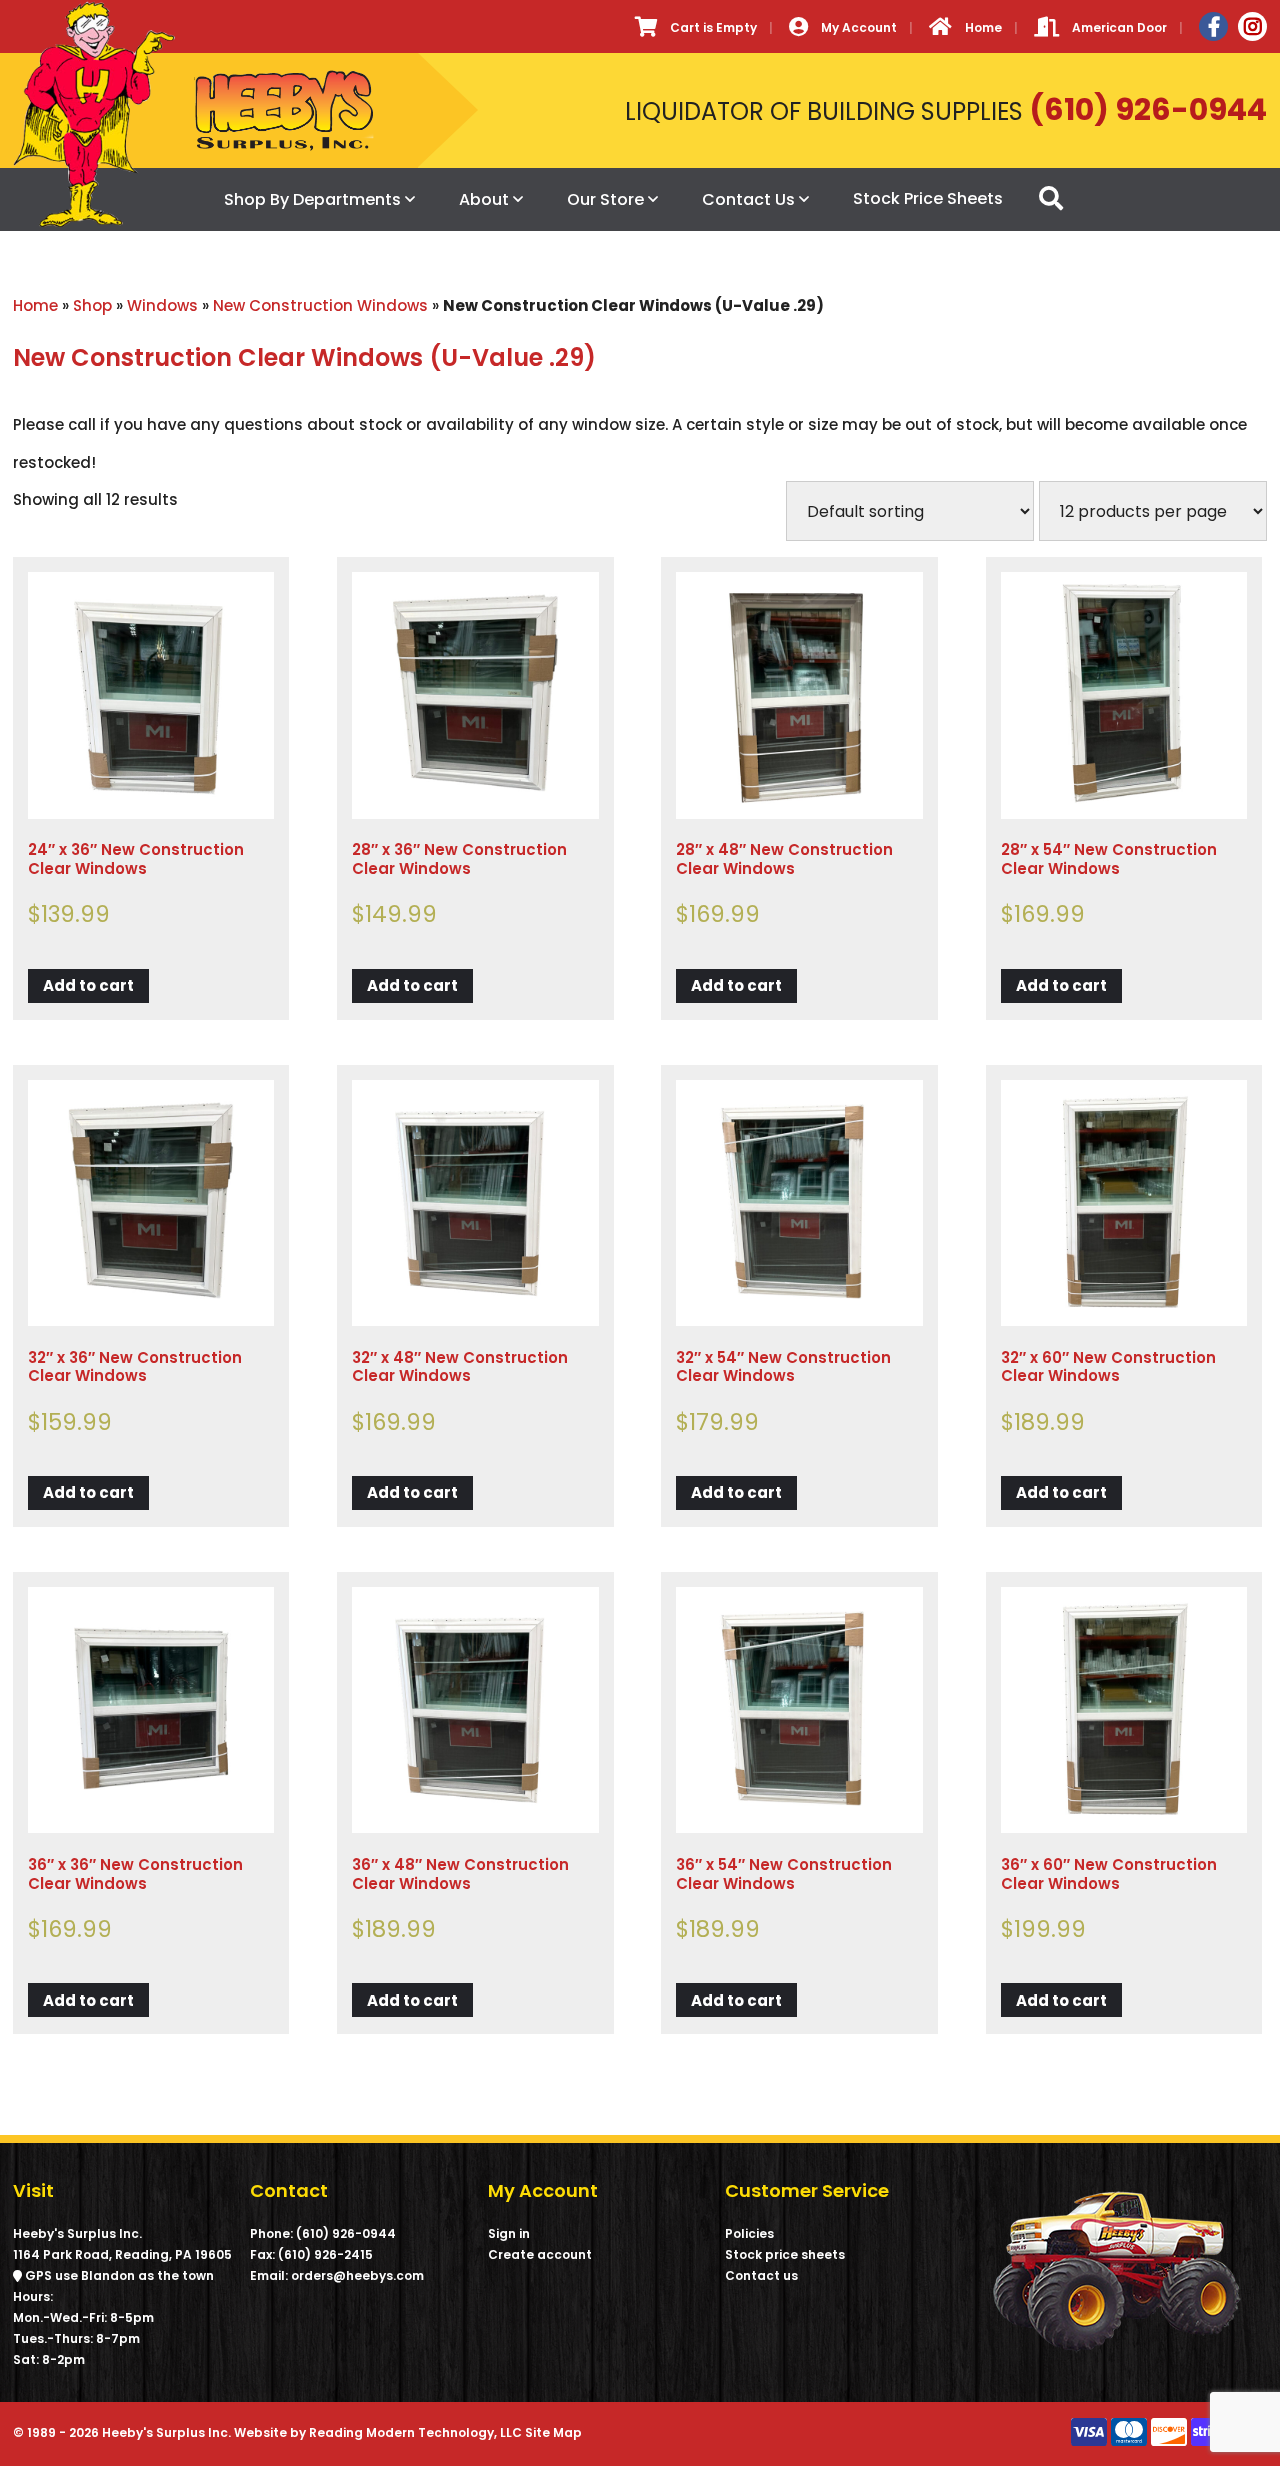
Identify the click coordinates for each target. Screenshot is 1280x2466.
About (484, 199)
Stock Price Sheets (928, 198)
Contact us (761, 2275)
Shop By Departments (312, 199)
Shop (92, 305)
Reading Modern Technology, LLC (415, 2432)
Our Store (605, 199)
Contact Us (748, 199)
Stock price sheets (785, 2254)
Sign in (509, 2233)
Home (35, 305)
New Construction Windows (320, 305)
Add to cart (88, 985)
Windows (162, 305)
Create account (540, 2254)
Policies (749, 2233)
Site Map (553, 2432)
